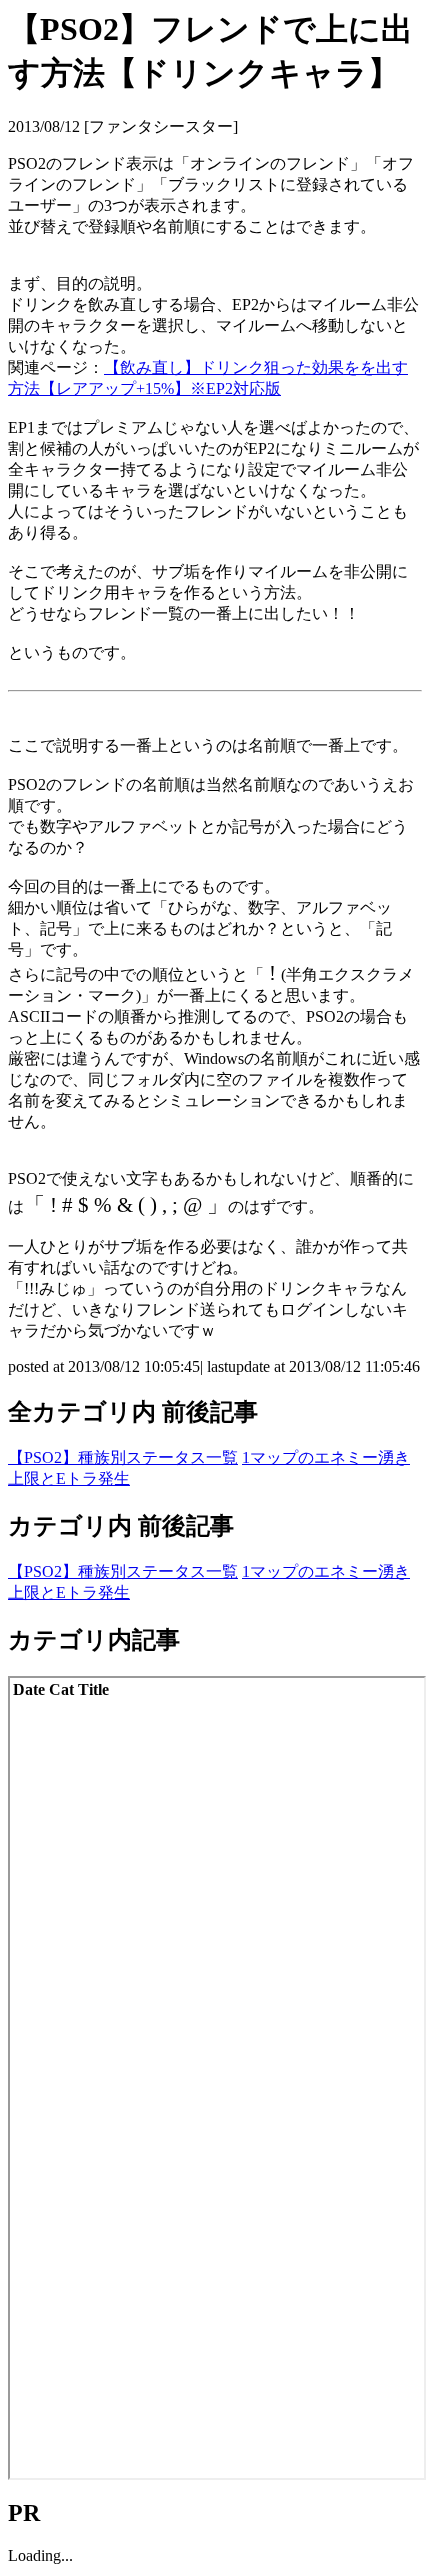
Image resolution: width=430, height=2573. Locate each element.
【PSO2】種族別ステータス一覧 (123, 1457)
